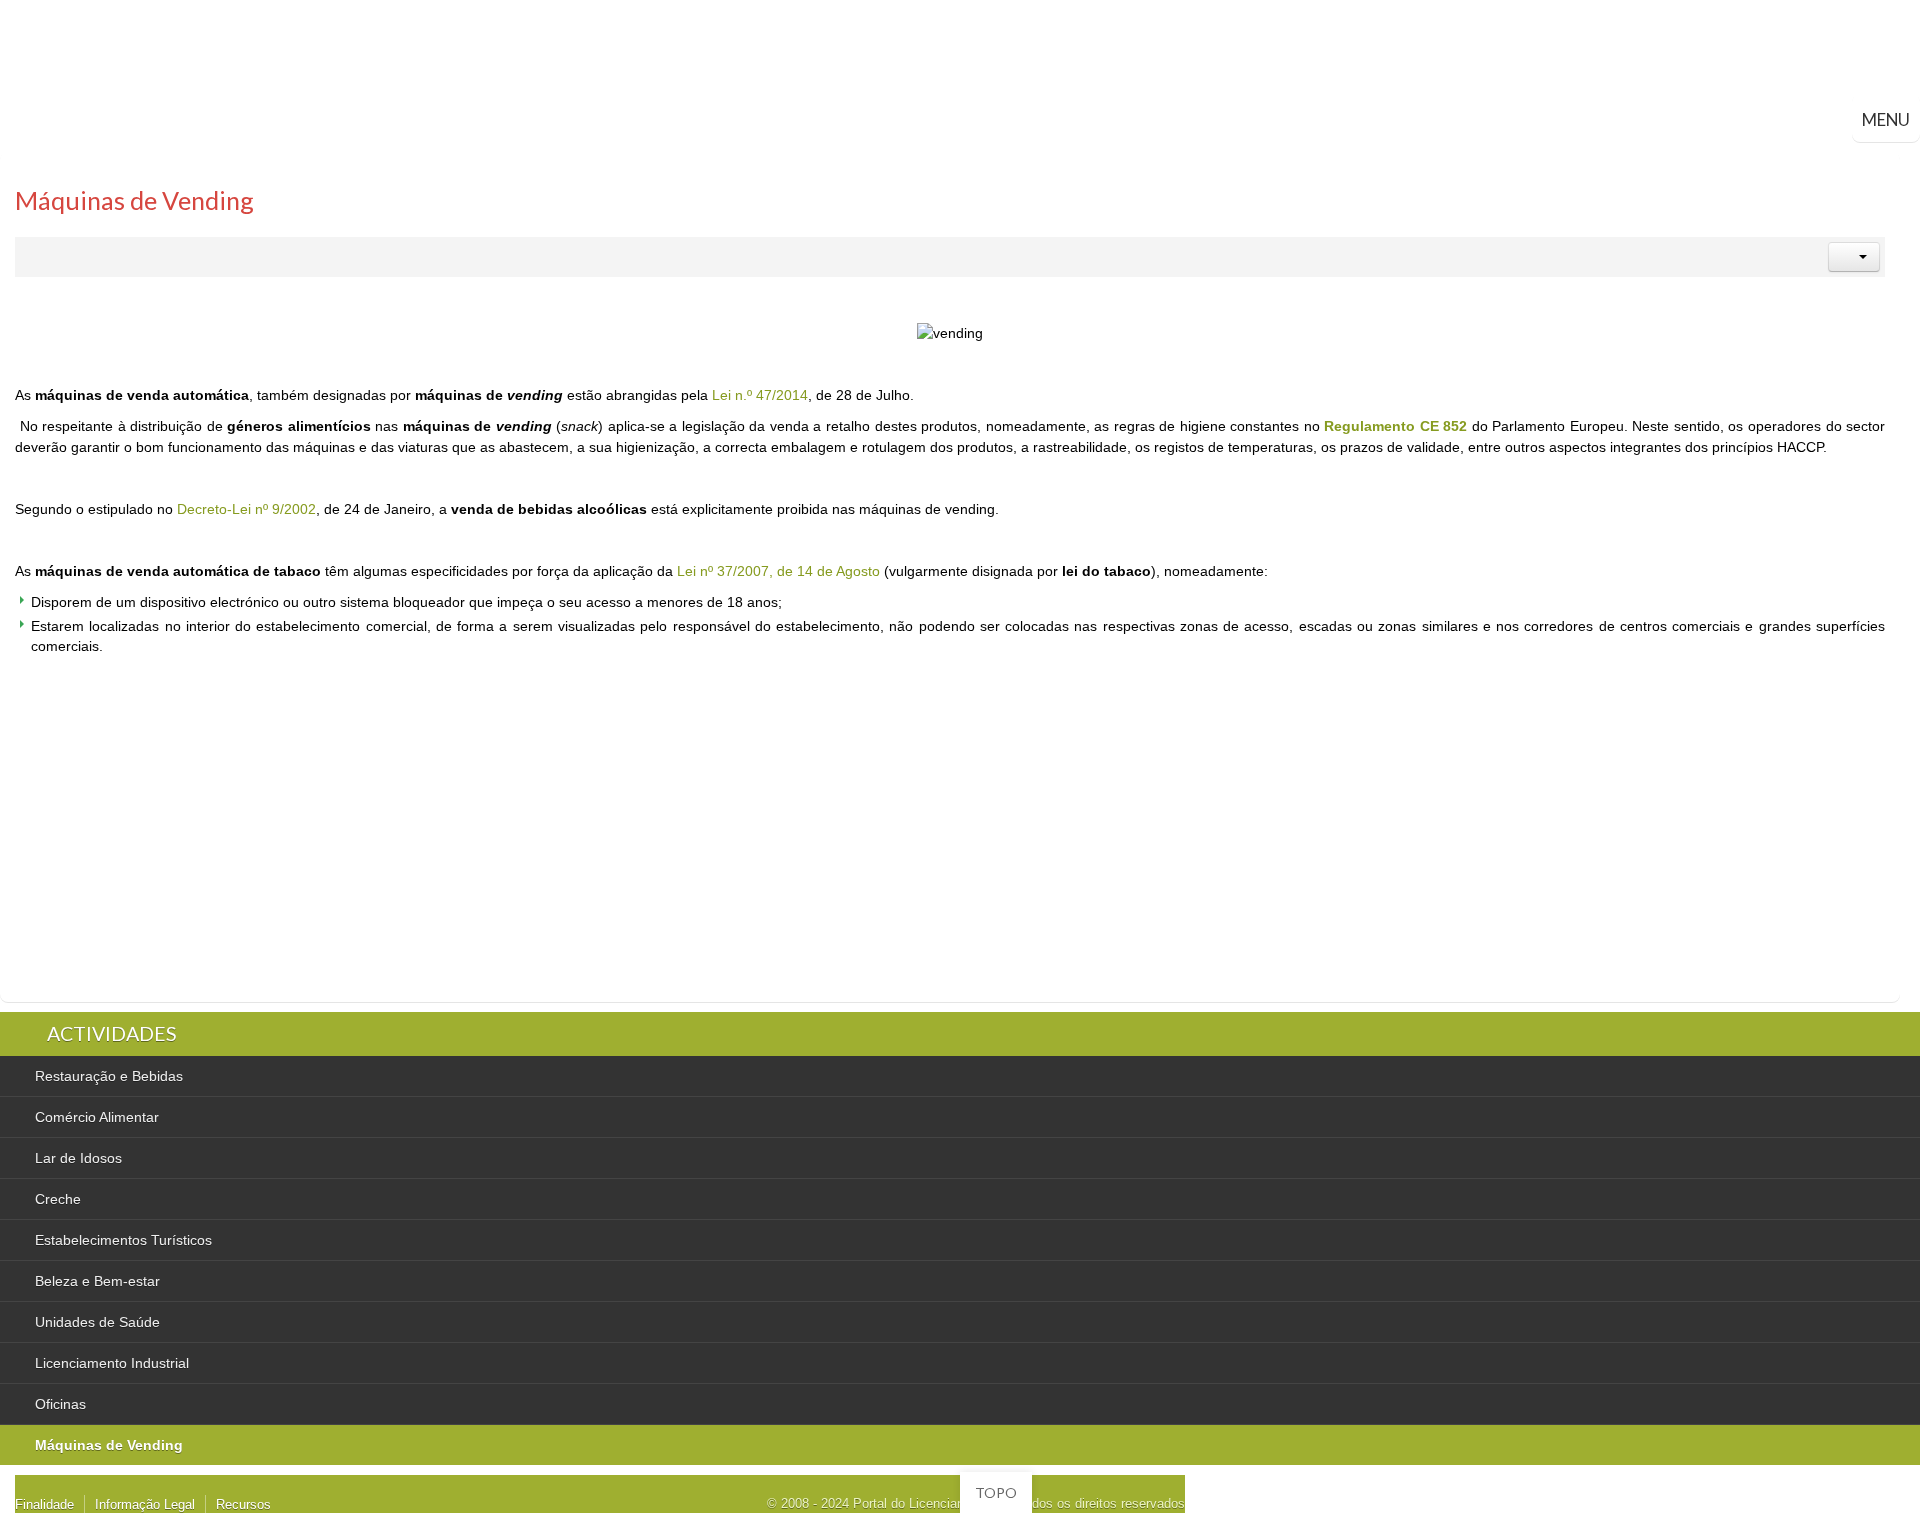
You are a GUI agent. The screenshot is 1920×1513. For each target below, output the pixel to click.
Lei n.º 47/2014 (760, 395)
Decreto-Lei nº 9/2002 (246, 509)
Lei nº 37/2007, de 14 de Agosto (778, 571)
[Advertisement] (432, 837)
